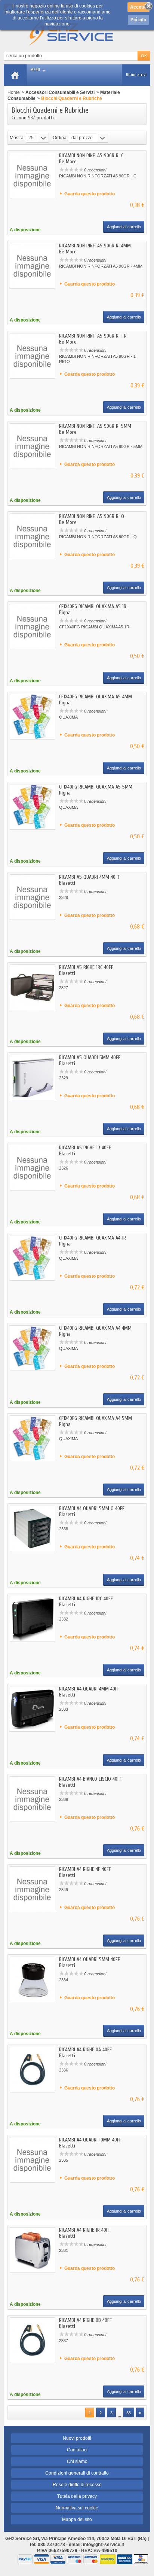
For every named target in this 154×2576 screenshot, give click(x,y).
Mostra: (17, 138)
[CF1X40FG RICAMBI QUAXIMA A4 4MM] (33, 1348)
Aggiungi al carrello (124, 227)
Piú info (138, 20)
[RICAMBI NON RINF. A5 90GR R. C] (33, 176)
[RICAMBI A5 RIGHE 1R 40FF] (33, 1168)
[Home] (15, 75)
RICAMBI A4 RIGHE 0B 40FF (85, 2320)
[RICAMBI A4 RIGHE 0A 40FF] (33, 2070)
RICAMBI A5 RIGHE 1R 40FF (85, 1148)
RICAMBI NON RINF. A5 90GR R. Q (92, 516)
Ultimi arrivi (136, 75)
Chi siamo (77, 2461)
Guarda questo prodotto (90, 194)
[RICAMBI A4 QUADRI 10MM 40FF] (33, 2160)
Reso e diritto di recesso (77, 2485)
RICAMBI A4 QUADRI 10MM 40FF (90, 2140)
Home (14, 92)
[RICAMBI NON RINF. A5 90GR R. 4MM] (33, 266)
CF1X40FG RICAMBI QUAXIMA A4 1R (93, 1238)
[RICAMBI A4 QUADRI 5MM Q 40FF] (33, 1528)
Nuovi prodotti (77, 2438)
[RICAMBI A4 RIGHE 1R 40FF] (33, 2250)
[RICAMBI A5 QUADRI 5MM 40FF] (33, 1077)
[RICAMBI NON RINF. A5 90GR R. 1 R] (33, 356)
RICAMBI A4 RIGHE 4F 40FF (85, 1869)
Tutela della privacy (77, 2496)
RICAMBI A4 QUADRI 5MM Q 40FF (92, 1508)
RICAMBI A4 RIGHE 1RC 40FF (86, 1599)
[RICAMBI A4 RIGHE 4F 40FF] (33, 1889)
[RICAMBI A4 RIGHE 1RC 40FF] (33, 1619)
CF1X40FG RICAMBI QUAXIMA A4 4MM (95, 1328)
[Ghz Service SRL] (77, 32)
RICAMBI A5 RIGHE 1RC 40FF (86, 967)
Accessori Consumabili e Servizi (60, 92)
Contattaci (77, 2450)
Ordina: (60, 138)
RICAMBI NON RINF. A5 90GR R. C (91, 156)
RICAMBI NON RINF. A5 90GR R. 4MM (95, 246)
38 (129, 2413)
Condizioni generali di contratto (77, 2473)
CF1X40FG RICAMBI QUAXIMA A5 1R (93, 606)
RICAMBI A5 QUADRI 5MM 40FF (90, 1057)
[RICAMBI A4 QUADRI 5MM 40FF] (33, 1979)
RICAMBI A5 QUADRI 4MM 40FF (90, 877)
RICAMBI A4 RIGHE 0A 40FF (85, 2050)
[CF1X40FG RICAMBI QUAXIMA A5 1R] (33, 627)
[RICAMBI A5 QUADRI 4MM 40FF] (33, 897)
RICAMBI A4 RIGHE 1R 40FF (85, 2230)
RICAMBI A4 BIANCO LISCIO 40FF (90, 1779)
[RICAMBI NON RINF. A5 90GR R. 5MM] (33, 446)
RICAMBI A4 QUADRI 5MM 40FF (90, 1959)
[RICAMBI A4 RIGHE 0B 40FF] (33, 2340)
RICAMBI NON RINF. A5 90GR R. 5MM (95, 426)
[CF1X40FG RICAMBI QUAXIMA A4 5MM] (33, 1438)
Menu (35, 70)
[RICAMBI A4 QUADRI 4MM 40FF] (33, 1709)
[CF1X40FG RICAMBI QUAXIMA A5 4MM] (33, 717)
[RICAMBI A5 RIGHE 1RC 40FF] (33, 987)
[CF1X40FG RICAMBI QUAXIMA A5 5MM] (33, 807)
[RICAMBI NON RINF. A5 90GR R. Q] (33, 536)
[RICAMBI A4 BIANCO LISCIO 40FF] (33, 1799)
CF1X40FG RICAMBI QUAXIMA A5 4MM (96, 697)
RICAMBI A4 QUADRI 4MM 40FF (89, 1689)
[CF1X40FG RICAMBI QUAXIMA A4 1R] (33, 1258)
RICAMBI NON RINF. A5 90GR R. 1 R (93, 336)
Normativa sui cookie (77, 2508)
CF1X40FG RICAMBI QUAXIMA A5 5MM (96, 787)
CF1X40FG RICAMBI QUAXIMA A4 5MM (96, 1418)
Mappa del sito (77, 2519)
